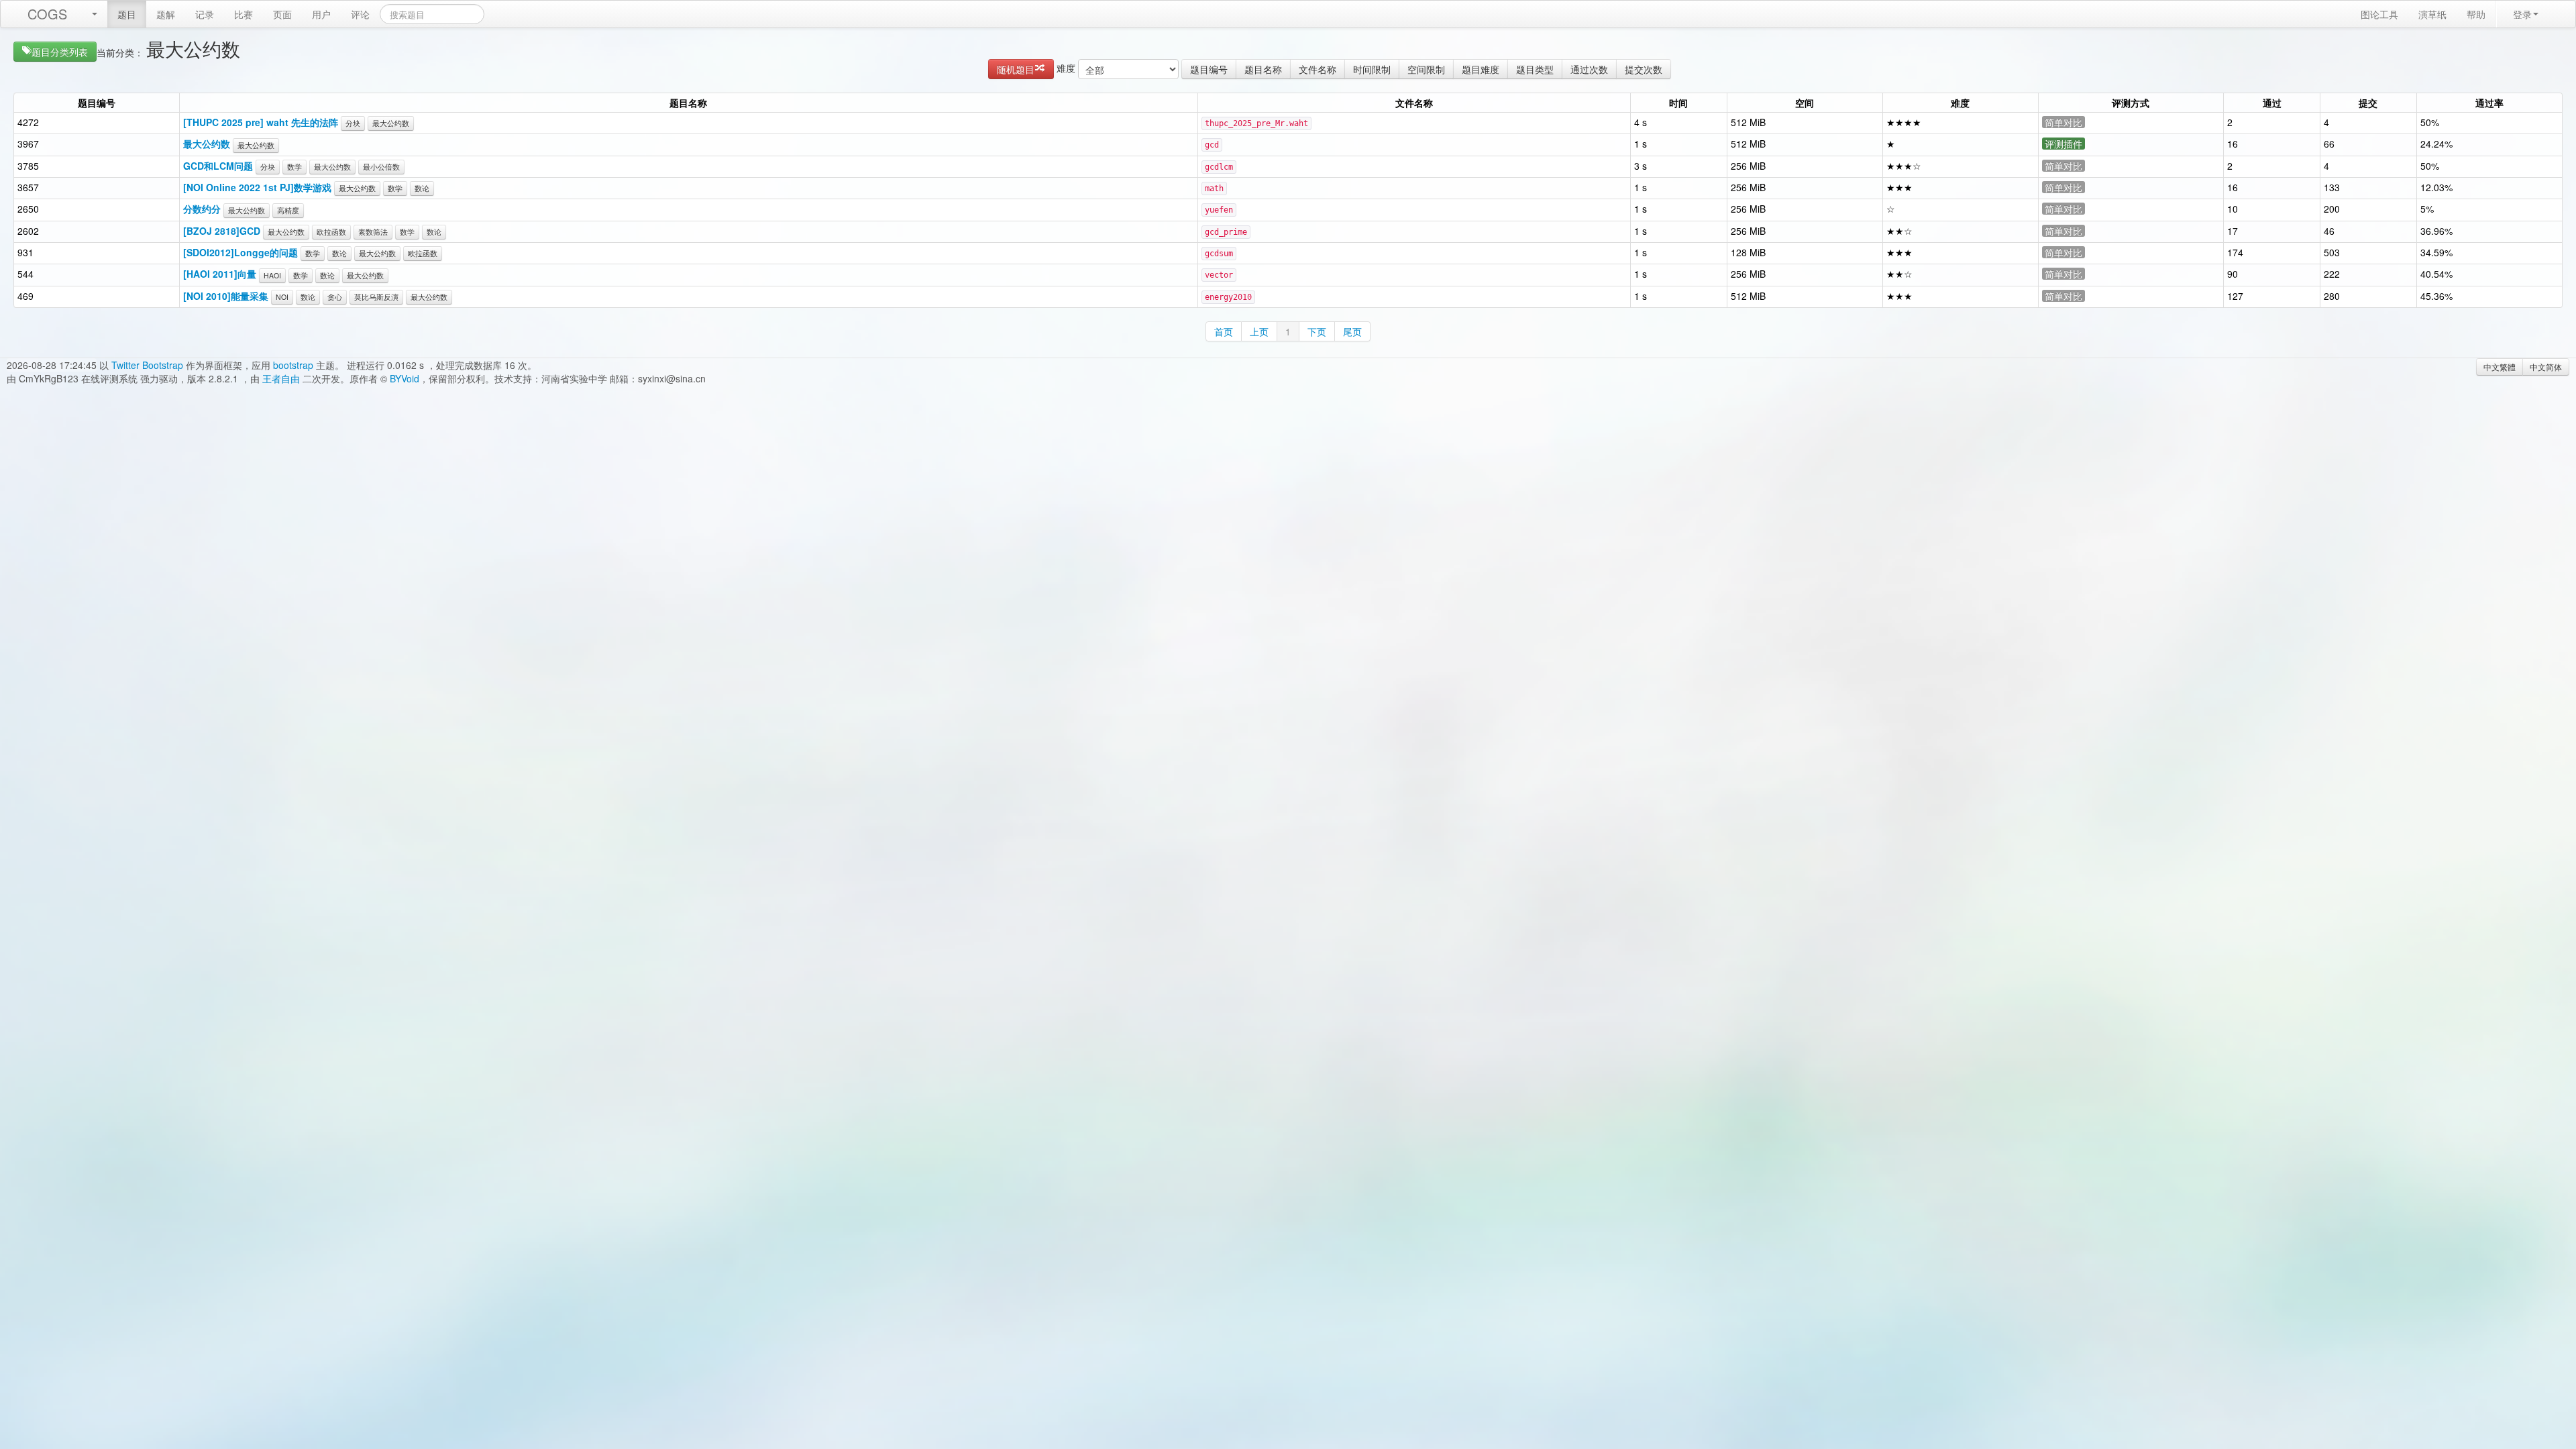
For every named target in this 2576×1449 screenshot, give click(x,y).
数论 (422, 188)
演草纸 (2432, 14)
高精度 (288, 210)
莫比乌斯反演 (376, 297)
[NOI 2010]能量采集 (226, 296)
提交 (2368, 103)
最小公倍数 (381, 167)
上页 (1259, 331)
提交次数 (1644, 69)
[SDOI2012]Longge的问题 (240, 252)
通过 (2272, 103)
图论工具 (2379, 14)
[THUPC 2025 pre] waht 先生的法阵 (261, 122)
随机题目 (1016, 69)
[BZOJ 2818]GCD (222, 231)
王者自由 (281, 378)
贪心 (335, 297)
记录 (205, 14)
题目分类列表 (60, 52)
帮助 (2476, 14)
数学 (294, 167)
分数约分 (202, 209)
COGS (47, 14)
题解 (166, 14)
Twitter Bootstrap (147, 365)
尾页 (1352, 331)
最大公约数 (391, 123)
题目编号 (1209, 69)
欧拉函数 (331, 232)
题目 (127, 14)
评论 (360, 14)
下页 (1317, 331)
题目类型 (1535, 69)
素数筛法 (373, 232)
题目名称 (1263, 69)
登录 (2522, 14)
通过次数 (1589, 69)
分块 (353, 123)
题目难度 (1481, 69)
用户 (321, 14)
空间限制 (1426, 69)
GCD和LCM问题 (218, 166)
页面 (282, 14)
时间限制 (1372, 69)
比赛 (244, 14)
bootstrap (293, 365)
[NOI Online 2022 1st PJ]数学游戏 (257, 187)
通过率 (2489, 103)
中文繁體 (2500, 367)
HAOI (272, 275)
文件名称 (1318, 69)
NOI (282, 297)
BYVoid (405, 378)
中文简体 (2546, 367)
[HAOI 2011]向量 (220, 274)
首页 (1224, 331)
